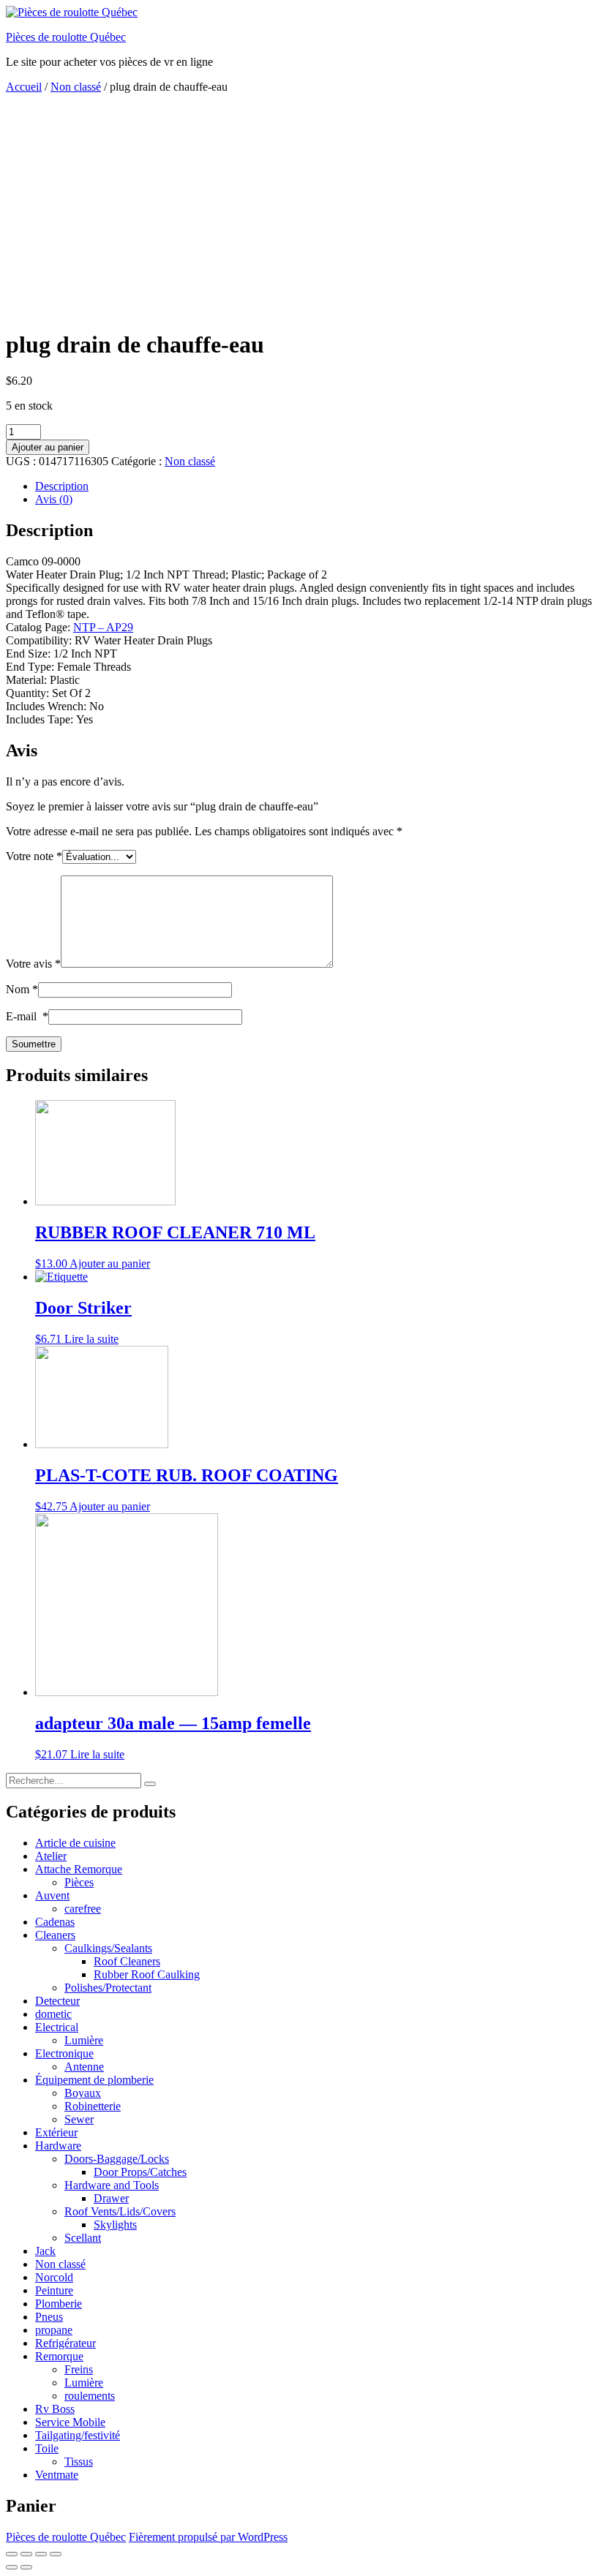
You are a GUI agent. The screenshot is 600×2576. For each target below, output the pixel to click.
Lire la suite (91, 1339)
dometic (53, 2014)
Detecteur (57, 2001)
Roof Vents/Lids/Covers (120, 2211)
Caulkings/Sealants (108, 1948)
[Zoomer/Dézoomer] (56, 2554)
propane (54, 2330)
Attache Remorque (79, 1869)
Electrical (57, 2027)
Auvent (52, 1895)
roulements (90, 2396)
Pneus (49, 2317)
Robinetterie (93, 2106)
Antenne (84, 2067)
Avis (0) (54, 499)
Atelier (51, 1856)
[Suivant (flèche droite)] (26, 2567)
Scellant (83, 2238)
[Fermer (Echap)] (12, 2554)
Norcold (54, 2277)
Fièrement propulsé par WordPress (208, 2537)
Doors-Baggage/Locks (117, 2159)
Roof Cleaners (127, 1961)
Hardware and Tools (112, 2185)
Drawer (111, 2198)
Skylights (115, 2225)
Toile (47, 2448)
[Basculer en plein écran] (41, 2554)
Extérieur (56, 2132)
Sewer (79, 2119)
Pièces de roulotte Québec (66, 37)
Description (62, 486)
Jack (45, 2251)
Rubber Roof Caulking (147, 1974)
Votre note (34, 856)
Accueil (24, 87)
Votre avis (33, 964)
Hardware (58, 2146)
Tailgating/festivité (78, 2435)
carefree (83, 1909)
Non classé (76, 87)
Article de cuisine (75, 1843)
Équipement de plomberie (94, 2080)
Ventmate (57, 2475)
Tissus (79, 2462)
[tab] (315, 486)
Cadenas (55, 1922)
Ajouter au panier (48, 447)
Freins (79, 2369)
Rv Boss (55, 2409)
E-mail (27, 1016)
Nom (22, 989)
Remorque (59, 2356)
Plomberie (59, 2304)
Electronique (64, 2053)
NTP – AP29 (103, 627)
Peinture (54, 2290)
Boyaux (83, 2093)
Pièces (79, 1882)
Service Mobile (70, 2422)
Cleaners (55, 1935)
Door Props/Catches (140, 2172)
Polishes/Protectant (108, 1988)
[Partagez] (26, 2554)
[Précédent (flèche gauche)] (12, 2567)
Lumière (84, 2040)
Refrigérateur (65, 2343)
